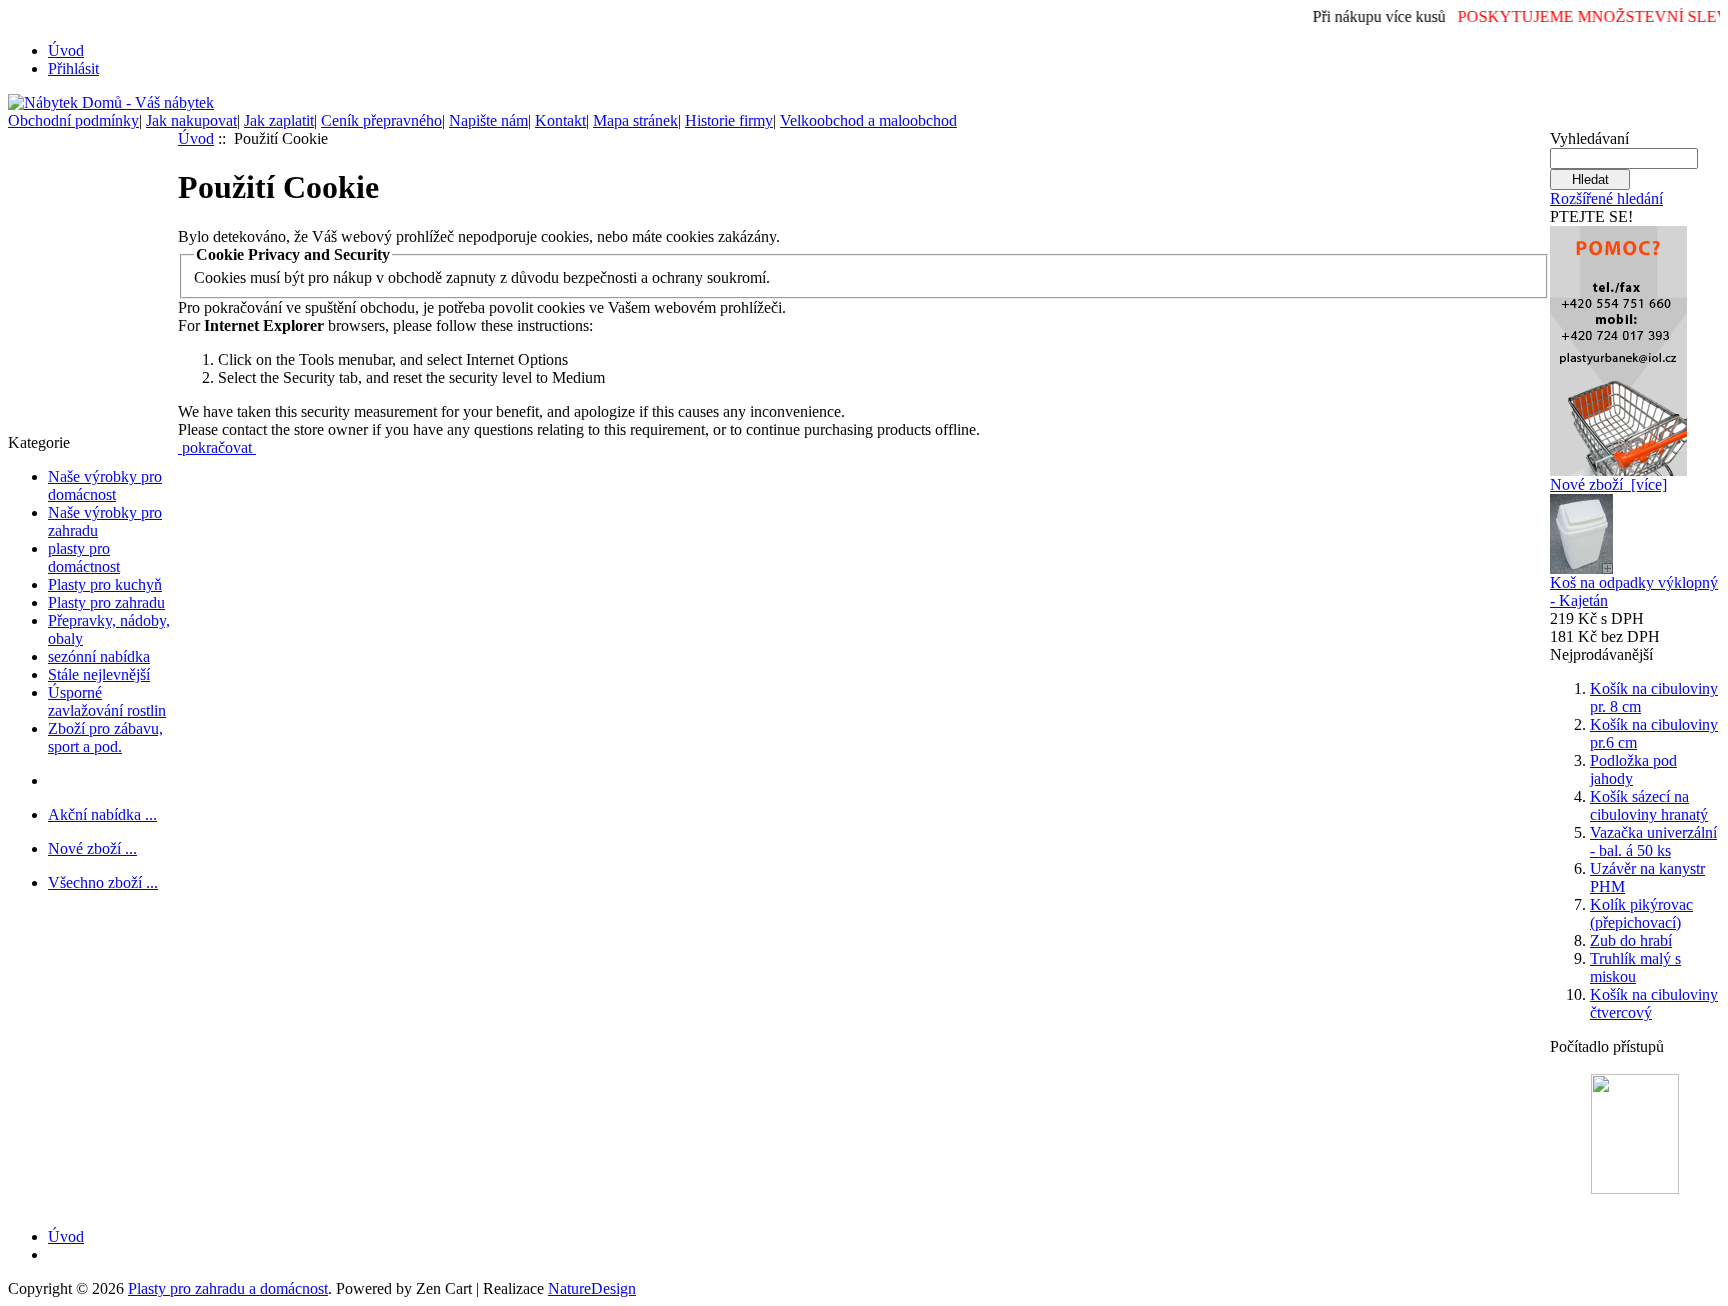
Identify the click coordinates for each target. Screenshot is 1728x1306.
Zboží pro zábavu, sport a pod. (105, 737)
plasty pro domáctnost (84, 557)
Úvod (66, 50)
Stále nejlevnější (99, 674)
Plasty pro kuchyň (105, 584)
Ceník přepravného (381, 120)
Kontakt (560, 120)
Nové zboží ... (92, 848)
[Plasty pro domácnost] (1618, 345)
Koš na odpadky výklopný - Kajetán (1634, 591)
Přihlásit (73, 68)
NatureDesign (592, 1288)
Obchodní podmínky (73, 120)
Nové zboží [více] (1608, 484)
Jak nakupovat (191, 120)
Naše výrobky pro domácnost (105, 485)
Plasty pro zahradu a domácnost (228, 1288)
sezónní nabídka (99, 656)
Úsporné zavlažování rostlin (107, 701)
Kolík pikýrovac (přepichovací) (1641, 913)
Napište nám (488, 120)
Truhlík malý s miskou (1635, 967)
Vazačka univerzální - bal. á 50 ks (1653, 841)
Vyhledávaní (1589, 138)
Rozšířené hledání (1606, 198)
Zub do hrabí (1631, 940)
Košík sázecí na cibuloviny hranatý (1649, 805)
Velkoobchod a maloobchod (868, 120)
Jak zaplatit (279, 120)
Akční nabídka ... (102, 814)
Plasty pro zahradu (106, 602)
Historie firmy (729, 120)
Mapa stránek (635, 120)
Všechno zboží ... (103, 882)
